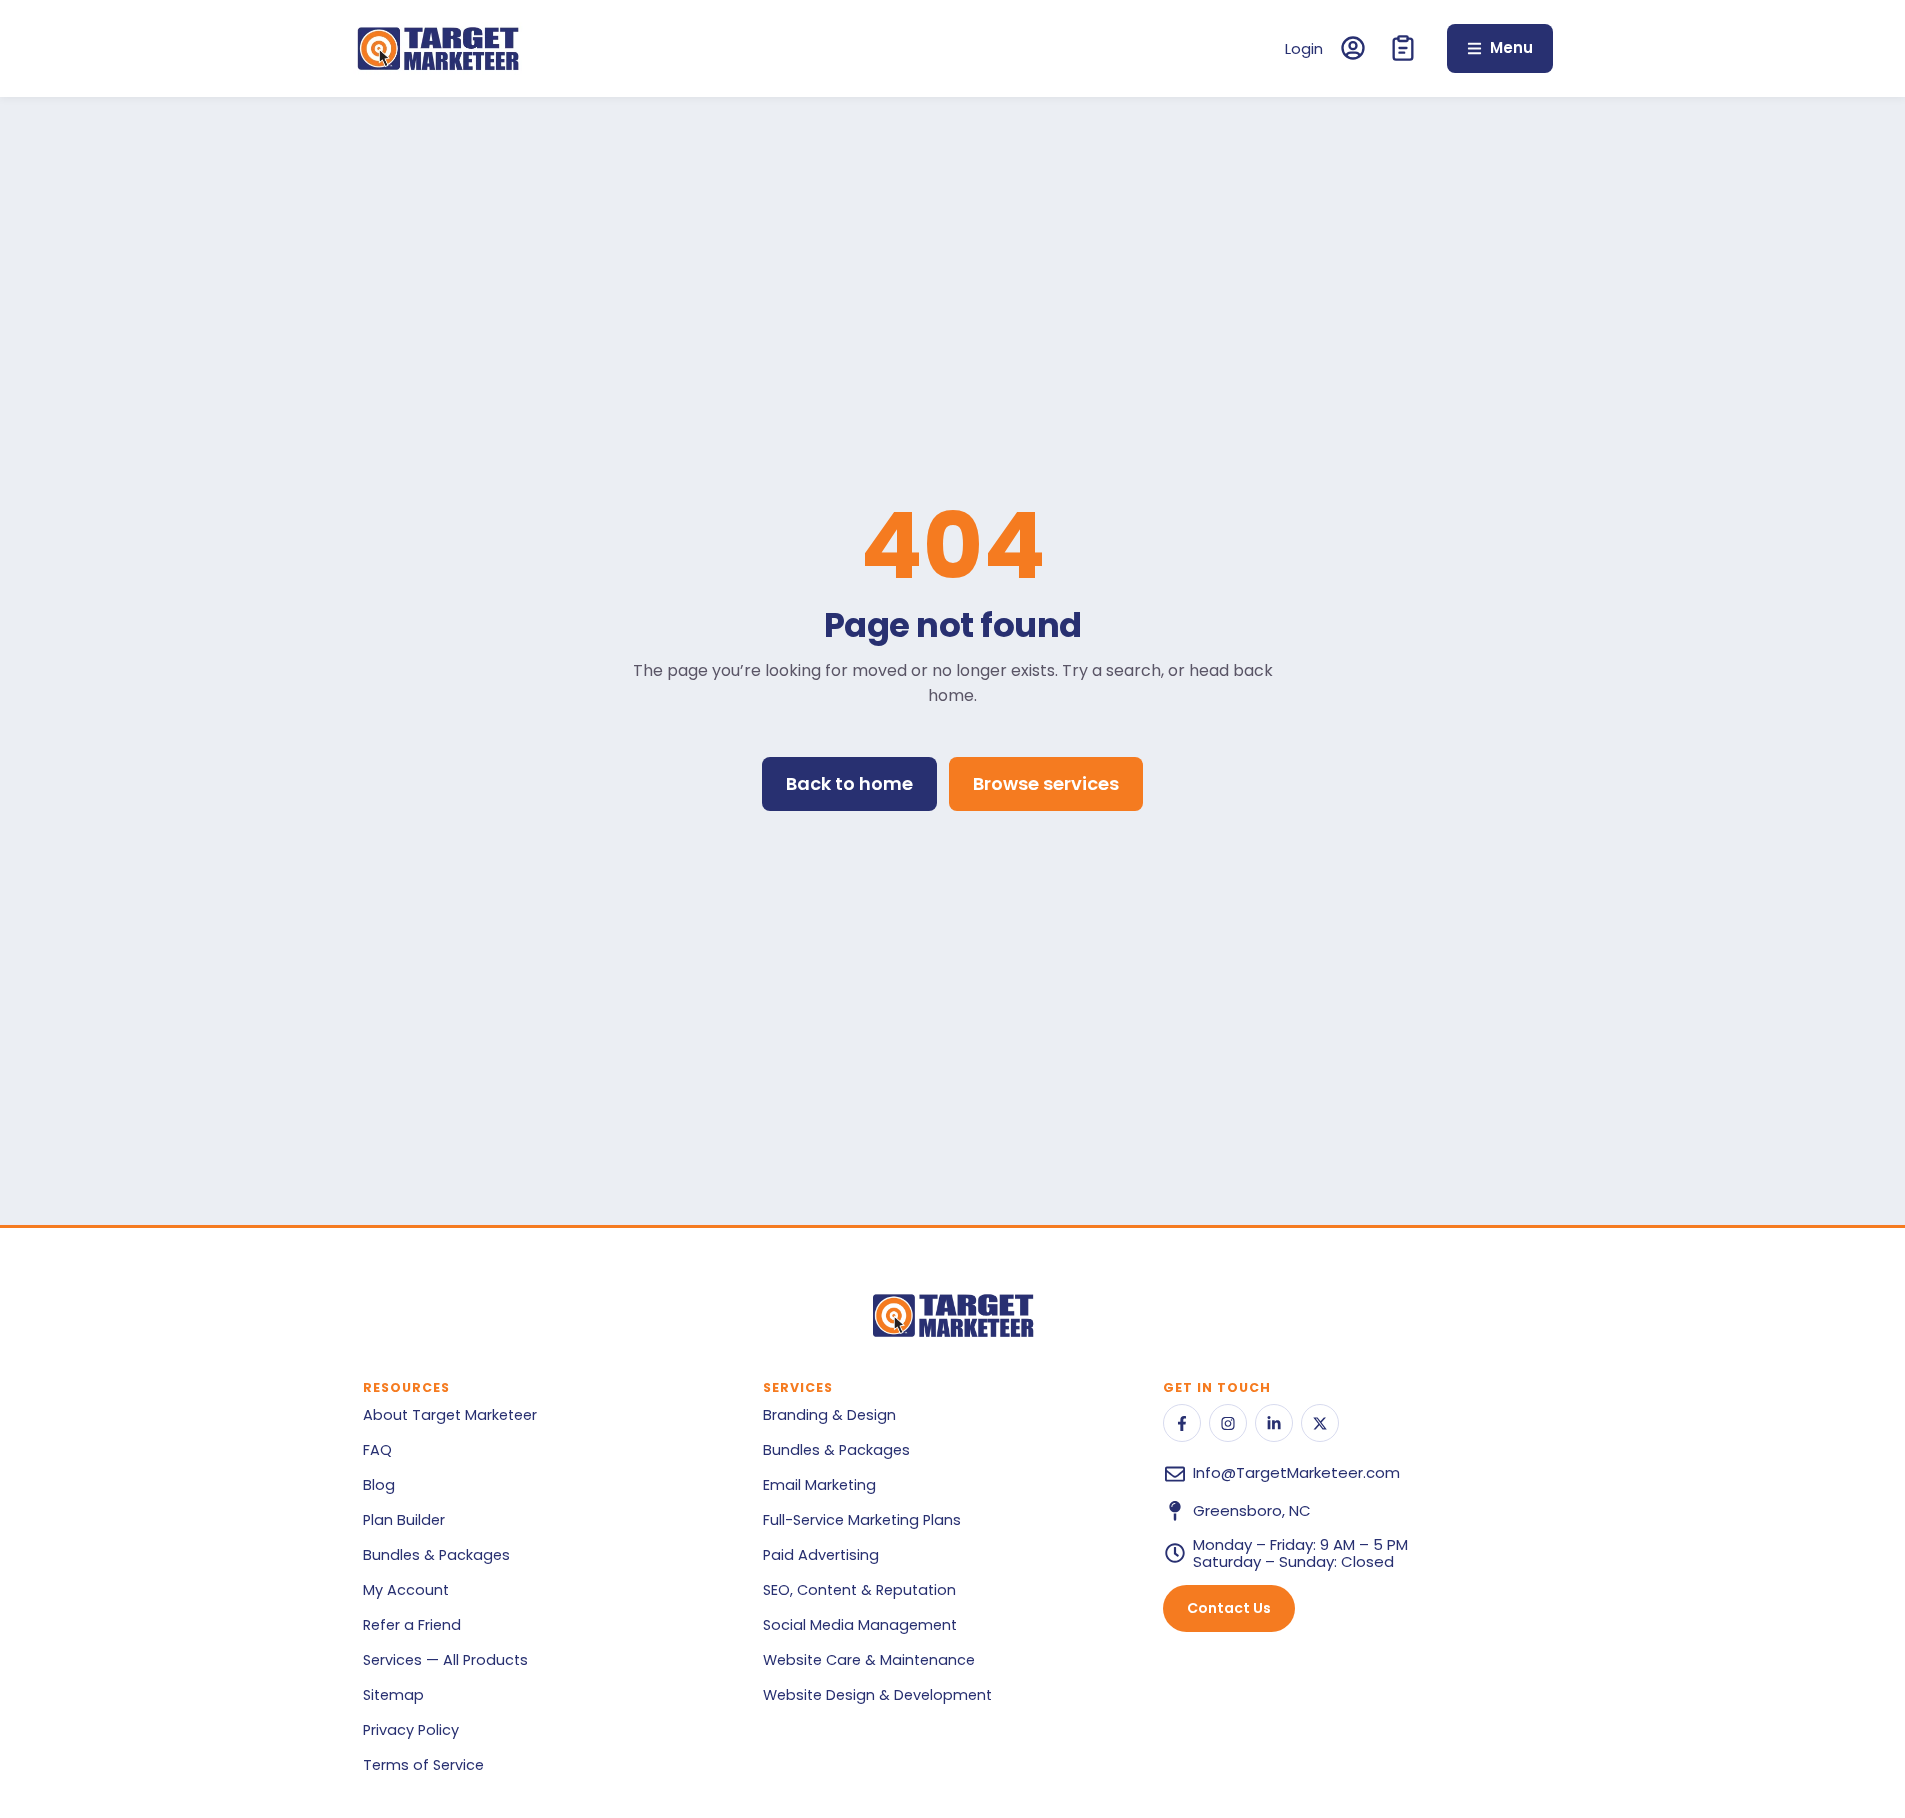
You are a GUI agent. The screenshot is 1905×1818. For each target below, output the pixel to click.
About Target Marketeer (450, 1415)
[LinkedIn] (1274, 1423)
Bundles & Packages (436, 1555)
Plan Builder (404, 1520)
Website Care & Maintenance (869, 1660)
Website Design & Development (877, 1695)
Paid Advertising (821, 1555)
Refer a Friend (412, 1625)
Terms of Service (423, 1765)
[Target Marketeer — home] (438, 48)
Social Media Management (860, 1625)
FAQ (377, 1450)
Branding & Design (829, 1415)
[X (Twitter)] (1320, 1423)
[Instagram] (1228, 1423)
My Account (406, 1590)
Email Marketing (819, 1485)
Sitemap (393, 1695)
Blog (379, 1485)
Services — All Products (445, 1660)
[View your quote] (1403, 48)
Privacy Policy (411, 1730)
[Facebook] (1182, 1423)
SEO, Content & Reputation (859, 1590)
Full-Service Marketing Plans (862, 1520)
